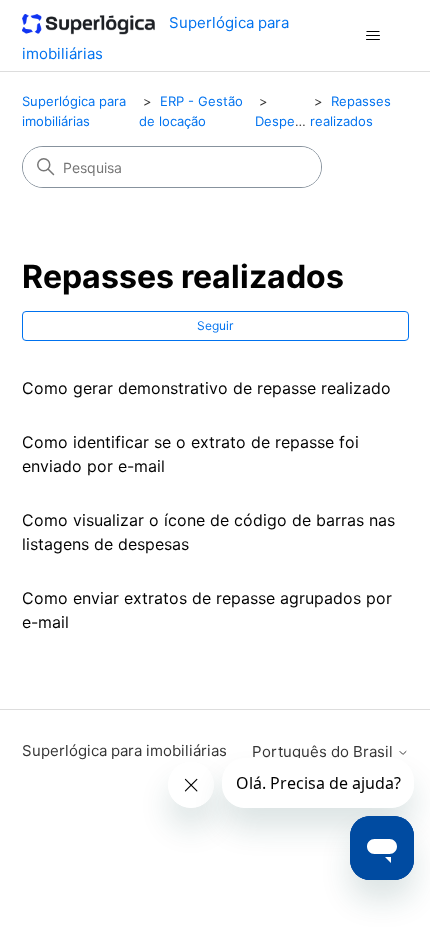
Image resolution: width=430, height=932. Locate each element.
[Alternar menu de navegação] (373, 36)
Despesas (285, 121)
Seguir (215, 325)
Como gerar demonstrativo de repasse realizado (206, 388)
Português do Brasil (324, 751)
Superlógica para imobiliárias (124, 750)
